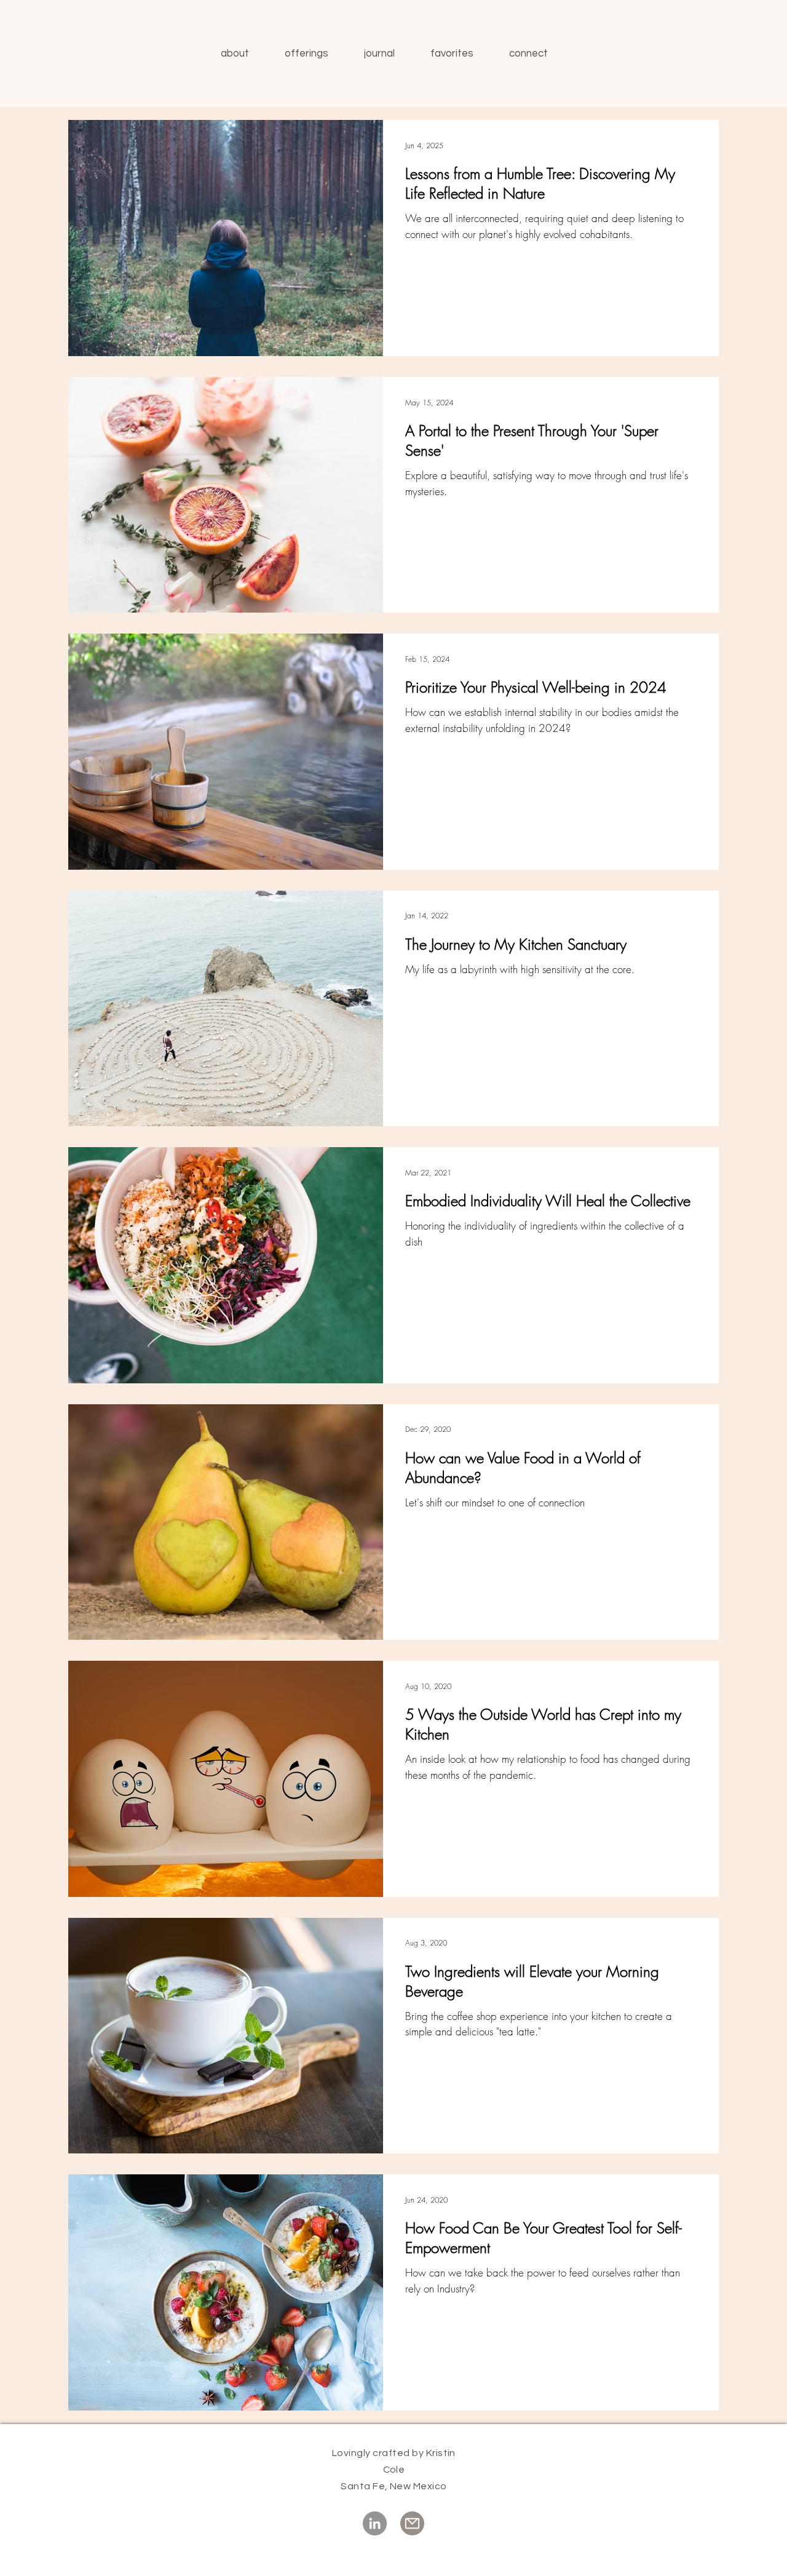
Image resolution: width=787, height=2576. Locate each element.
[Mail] (412, 2523)
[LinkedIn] (375, 2523)
